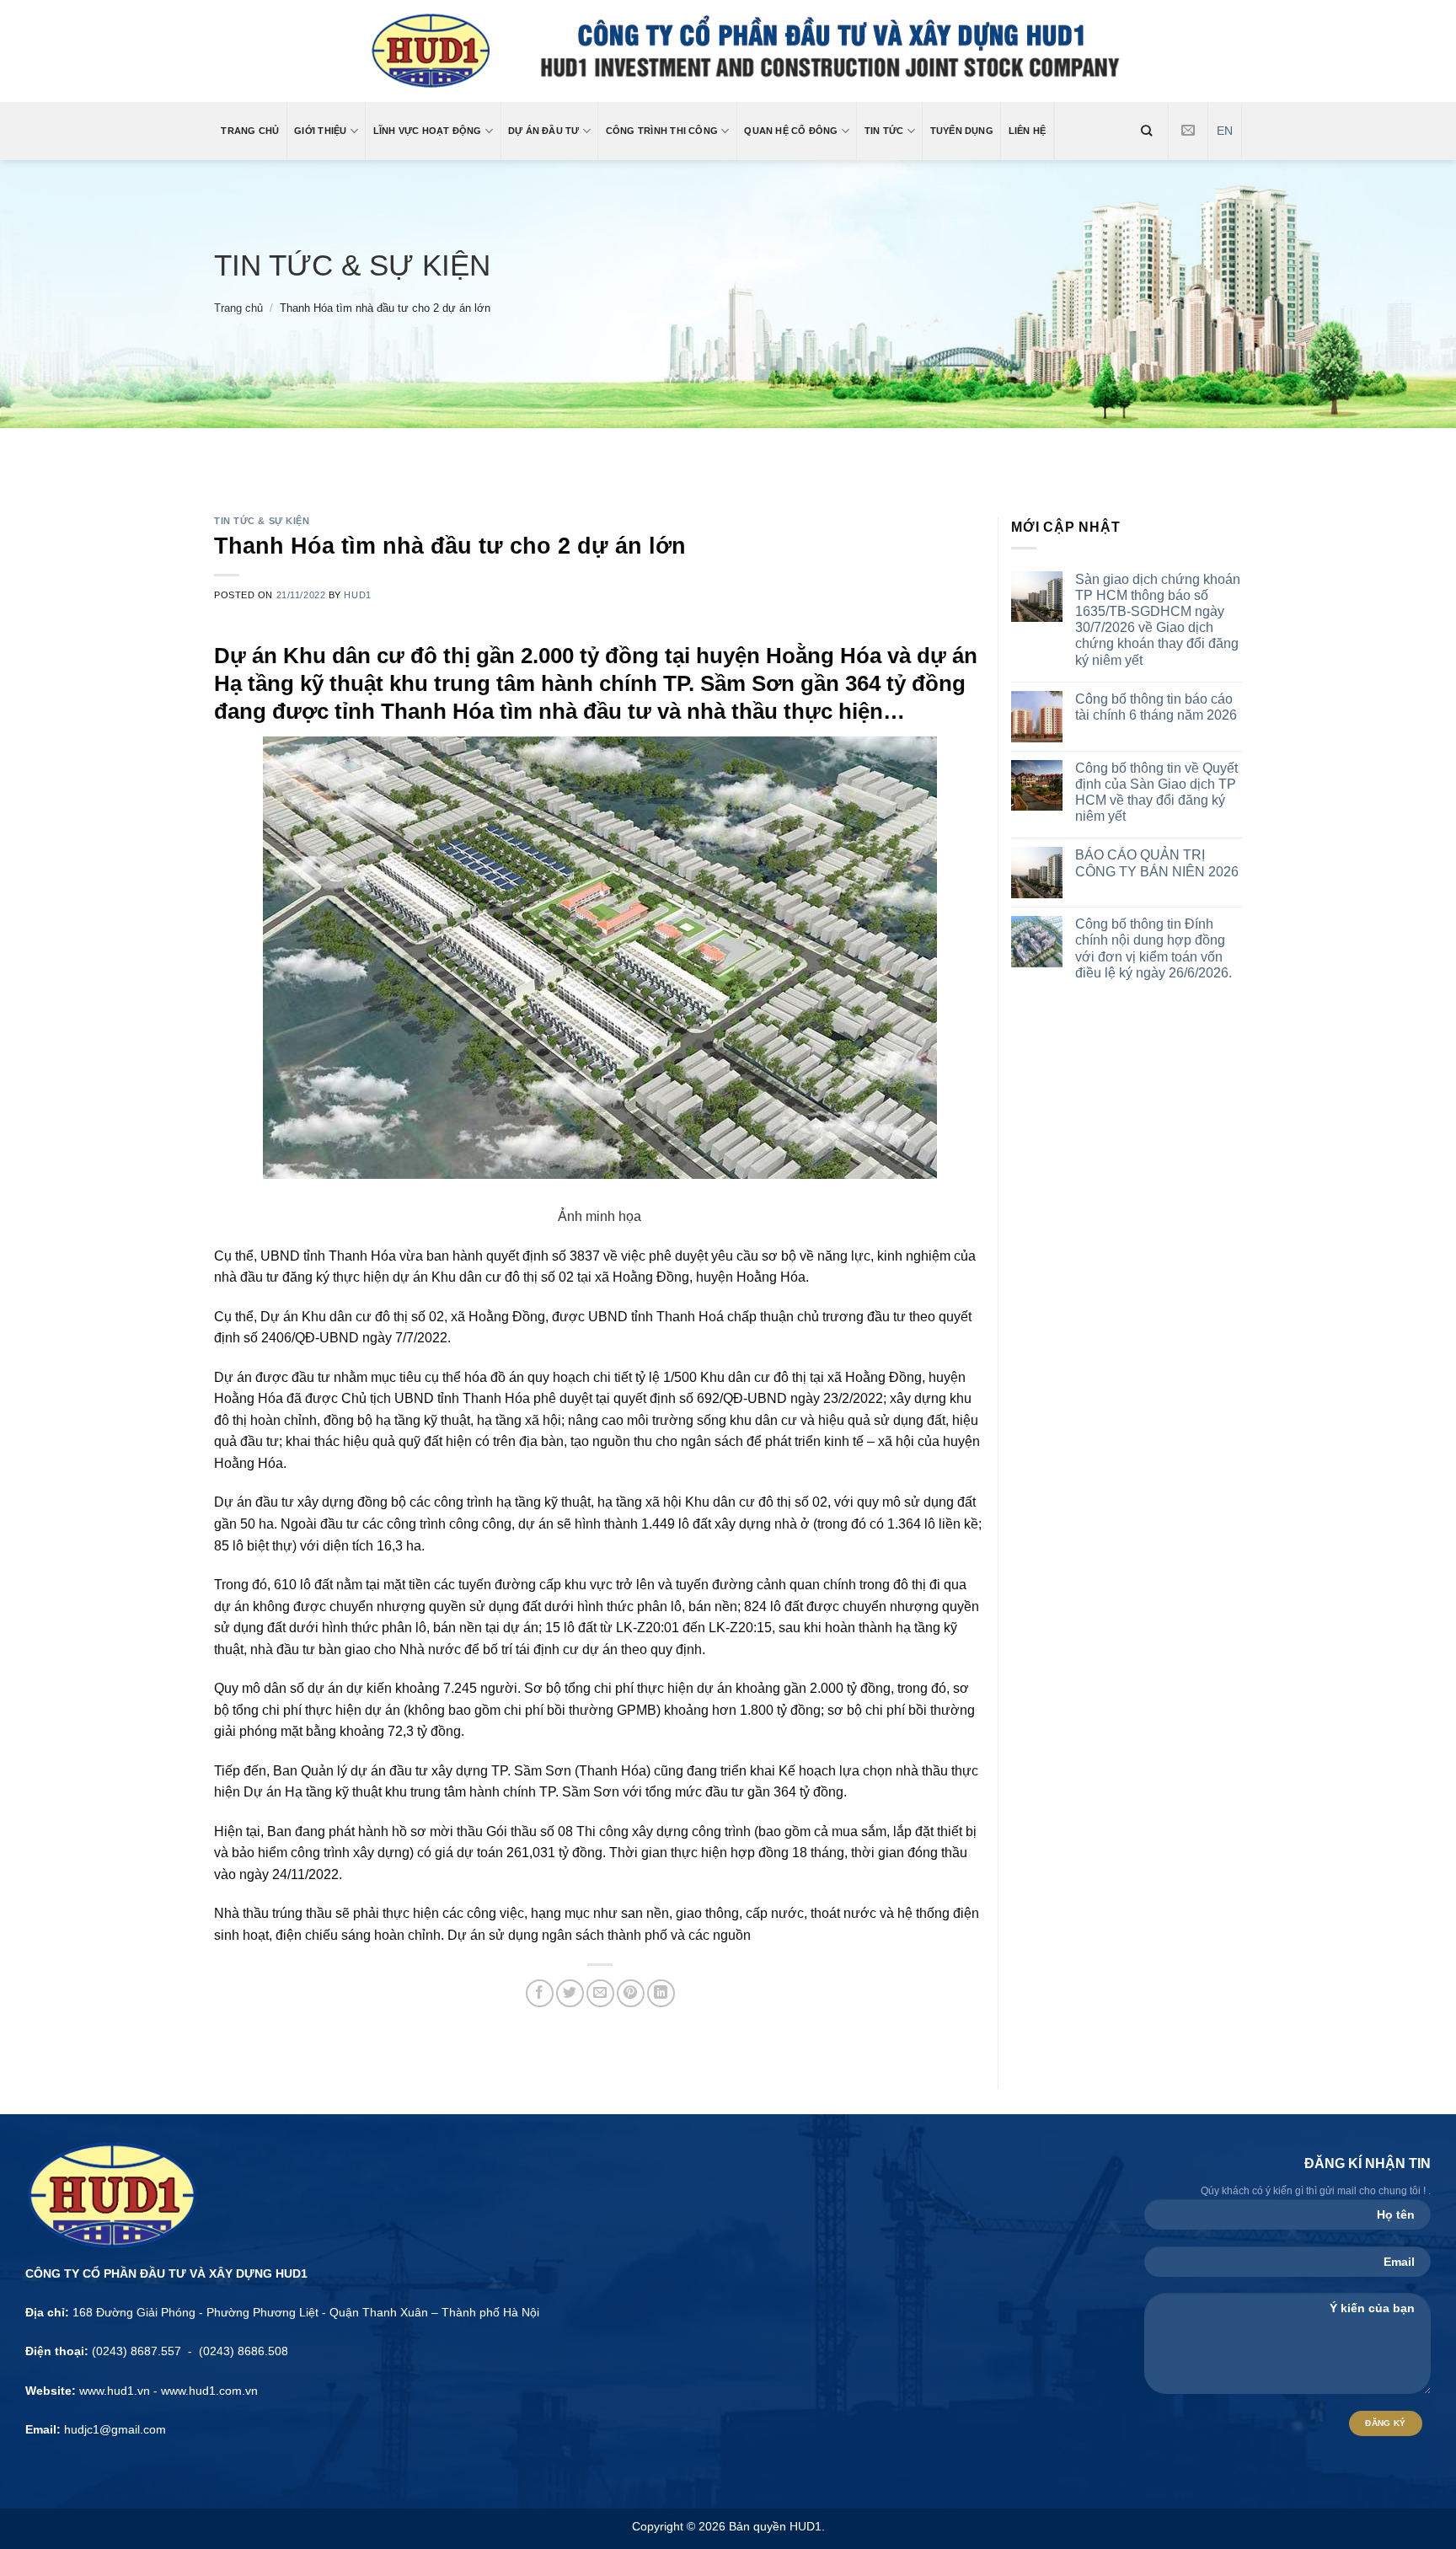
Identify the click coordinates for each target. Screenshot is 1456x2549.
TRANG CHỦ (250, 131)
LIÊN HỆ (1028, 131)
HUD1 (357, 595)
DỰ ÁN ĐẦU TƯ (544, 131)
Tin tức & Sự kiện (352, 265)
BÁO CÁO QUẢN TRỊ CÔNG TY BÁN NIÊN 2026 (1157, 863)
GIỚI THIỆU (320, 131)
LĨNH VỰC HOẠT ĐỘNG (428, 131)
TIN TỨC (884, 131)
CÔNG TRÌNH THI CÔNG (662, 131)
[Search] (1147, 131)
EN (1225, 131)
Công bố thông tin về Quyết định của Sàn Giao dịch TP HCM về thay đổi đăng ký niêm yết (1156, 793)
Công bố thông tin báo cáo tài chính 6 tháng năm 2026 (1156, 707)
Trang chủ (238, 308)
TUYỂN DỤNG (962, 131)
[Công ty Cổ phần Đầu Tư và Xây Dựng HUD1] (728, 51)
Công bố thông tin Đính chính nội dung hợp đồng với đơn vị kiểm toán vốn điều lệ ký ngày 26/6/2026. (1154, 948)
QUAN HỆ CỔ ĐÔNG (791, 131)
